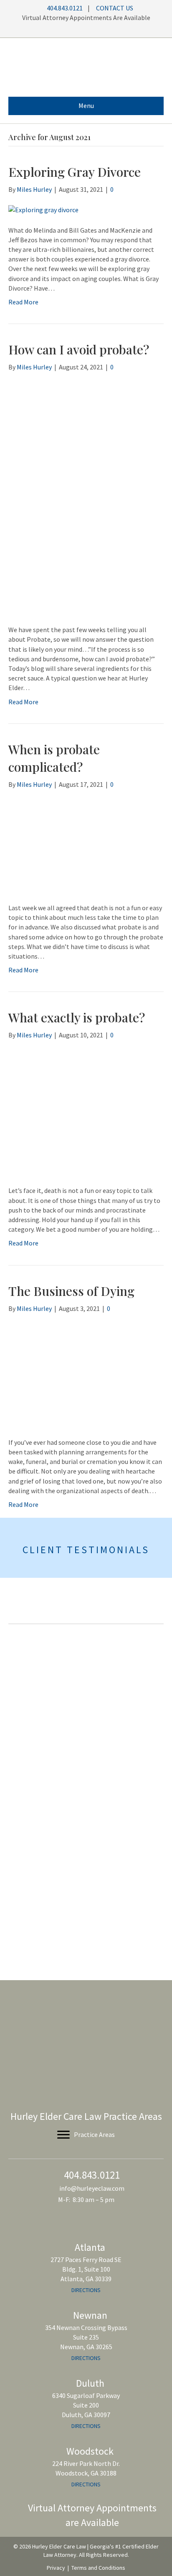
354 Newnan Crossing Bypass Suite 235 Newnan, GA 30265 (86, 2337)
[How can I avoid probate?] (86, 498)
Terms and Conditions (98, 2568)
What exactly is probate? (77, 1017)
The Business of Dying (71, 1291)
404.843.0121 (64, 8)
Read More (23, 302)
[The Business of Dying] (86, 1375)
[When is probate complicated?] (86, 845)
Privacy (56, 2568)
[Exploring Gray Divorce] (43, 209)
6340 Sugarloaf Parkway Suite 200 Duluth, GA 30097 (86, 2405)
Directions (86, 2290)
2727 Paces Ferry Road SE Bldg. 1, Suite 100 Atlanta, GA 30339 (86, 2269)
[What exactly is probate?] (71, 1112)
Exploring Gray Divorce (75, 172)
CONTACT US (115, 8)
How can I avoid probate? (79, 349)
